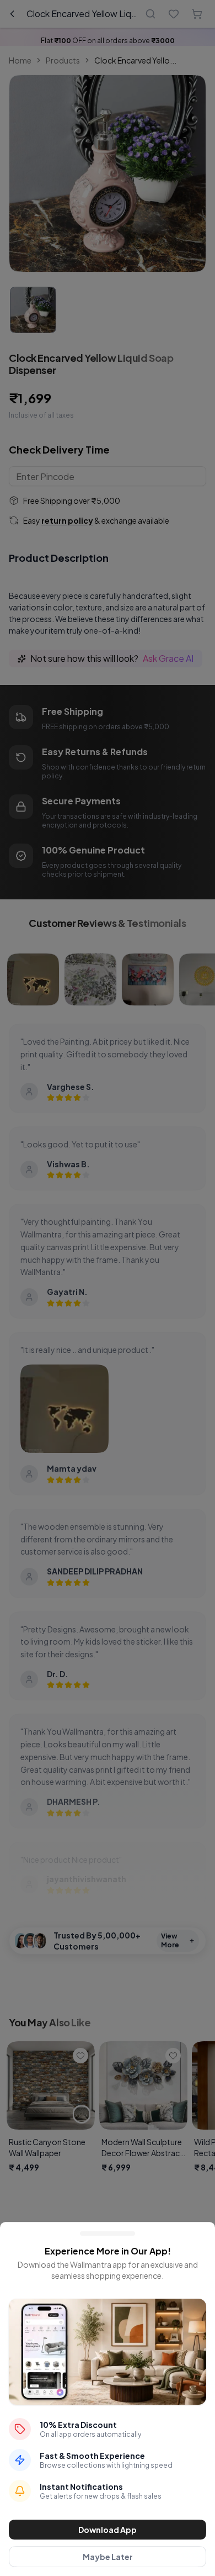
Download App (108, 2530)
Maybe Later (108, 2557)
